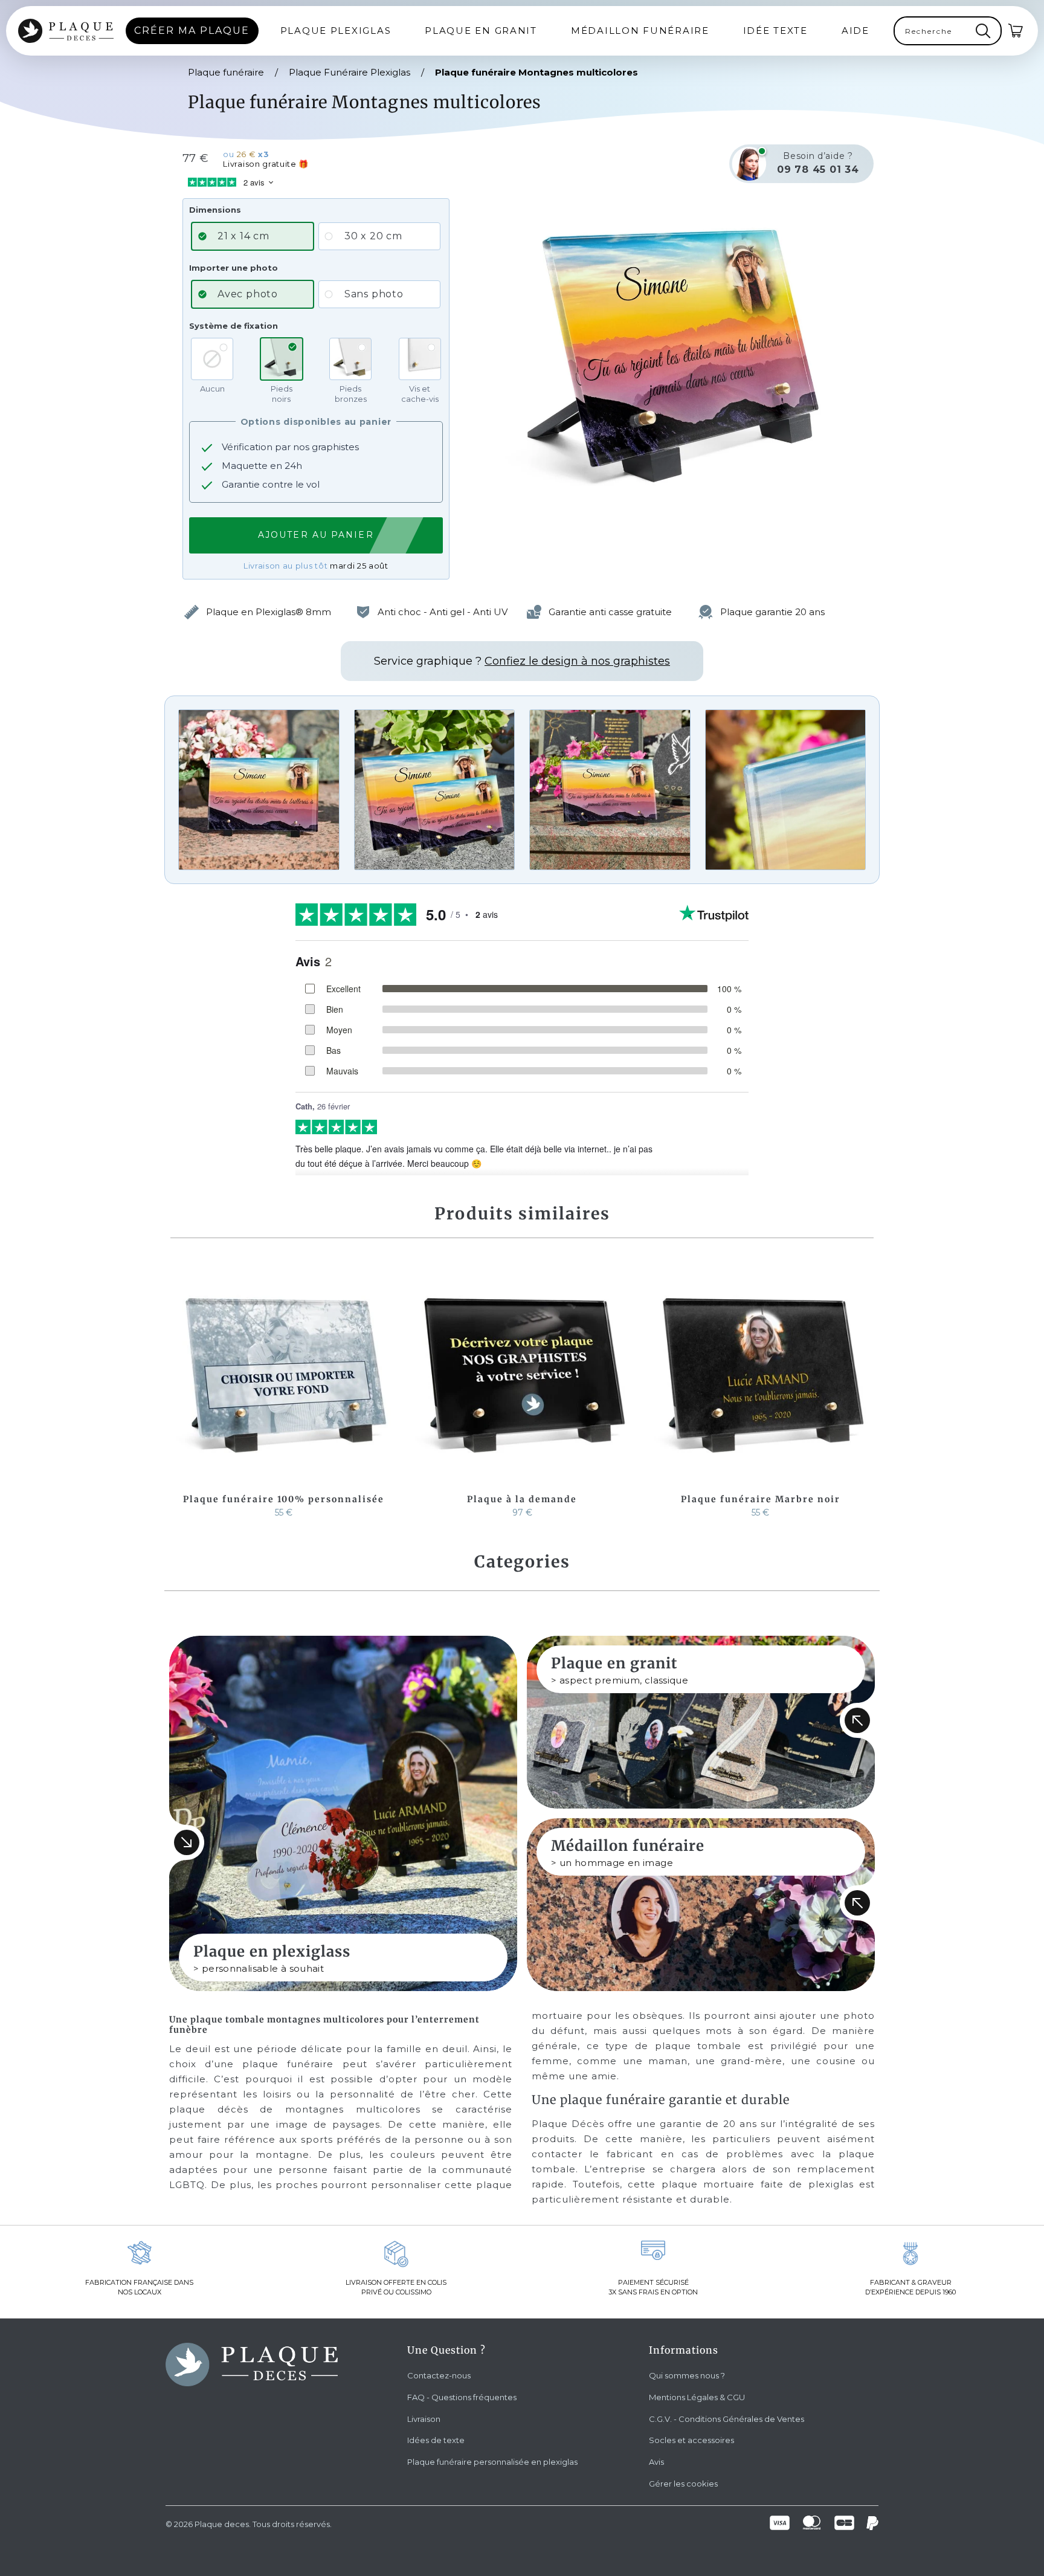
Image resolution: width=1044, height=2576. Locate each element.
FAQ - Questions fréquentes (462, 2397)
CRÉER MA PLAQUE (192, 31)
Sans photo (374, 294)
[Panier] (1016, 31)
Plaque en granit (481, 31)
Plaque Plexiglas (336, 31)
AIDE (855, 31)
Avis (656, 2462)
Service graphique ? (522, 661)
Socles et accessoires (691, 2440)
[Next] (862, 1392)
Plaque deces (222, 2524)
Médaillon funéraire (640, 31)
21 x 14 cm (243, 236)
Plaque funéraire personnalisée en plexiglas (492, 2462)
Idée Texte (775, 31)
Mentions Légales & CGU (697, 2397)
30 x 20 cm (373, 236)
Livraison (424, 2419)
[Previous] (182, 1392)
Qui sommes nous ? (687, 2375)
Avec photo (248, 294)
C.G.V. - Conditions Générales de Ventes (727, 2419)
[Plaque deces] (66, 31)
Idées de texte (436, 2440)
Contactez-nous (439, 2375)
